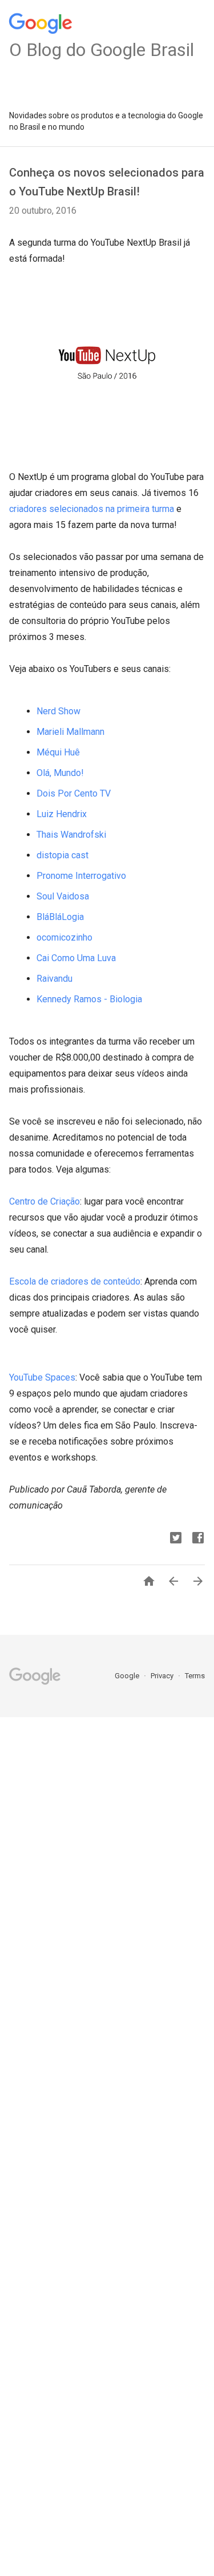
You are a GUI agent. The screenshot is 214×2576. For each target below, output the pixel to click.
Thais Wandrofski (71, 835)
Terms (195, 1676)
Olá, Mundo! (60, 773)
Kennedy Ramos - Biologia (89, 999)
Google (128, 1676)
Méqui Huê (58, 752)
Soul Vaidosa (63, 896)
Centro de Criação (45, 1201)
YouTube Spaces (42, 1377)
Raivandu (54, 979)
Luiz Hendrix (62, 814)
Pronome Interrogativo (81, 876)
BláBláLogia (60, 917)
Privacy (163, 1676)
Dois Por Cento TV (74, 793)
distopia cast (62, 855)
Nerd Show (58, 711)
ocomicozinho (64, 937)
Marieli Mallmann (70, 732)
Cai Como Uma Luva (76, 958)
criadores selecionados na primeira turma (92, 509)
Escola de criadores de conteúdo (75, 1281)
